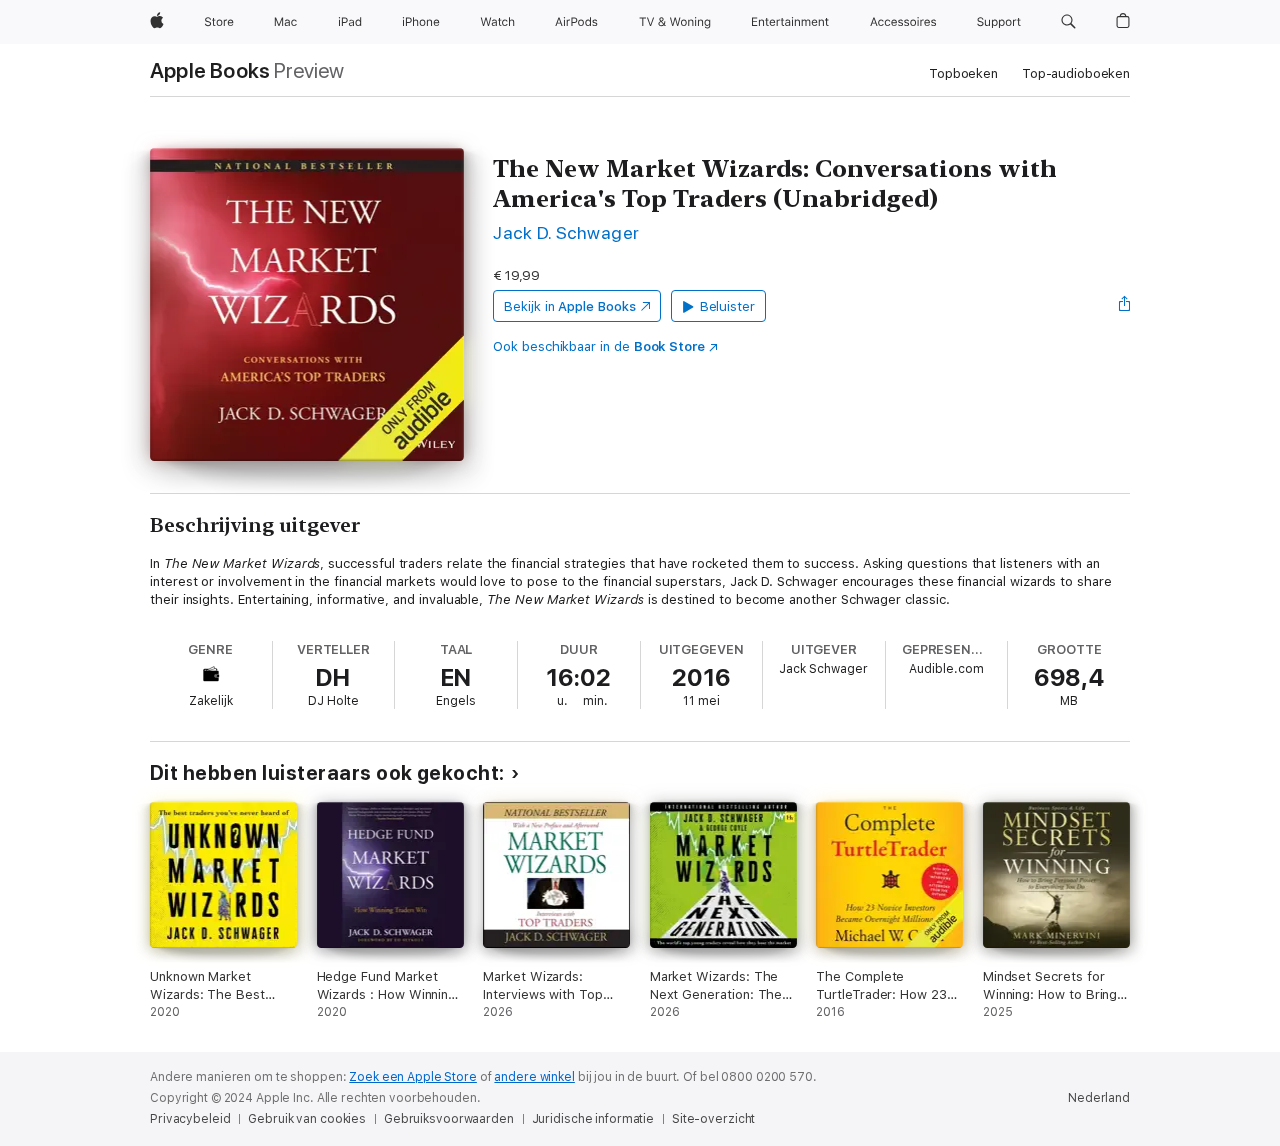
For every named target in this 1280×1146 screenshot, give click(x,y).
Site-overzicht (713, 1119)
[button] (1068, 22)
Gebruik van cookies (307, 1119)
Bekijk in (570, 306)
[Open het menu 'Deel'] (1125, 306)
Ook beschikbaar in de (599, 346)
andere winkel (534, 1077)
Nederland (1099, 1098)
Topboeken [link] (963, 73)
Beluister (727, 306)
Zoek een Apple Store (413, 1077)
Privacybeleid (190, 1119)
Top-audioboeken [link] (1076, 73)
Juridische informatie (593, 1119)
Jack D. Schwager (566, 232)
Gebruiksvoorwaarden (449, 1119)
